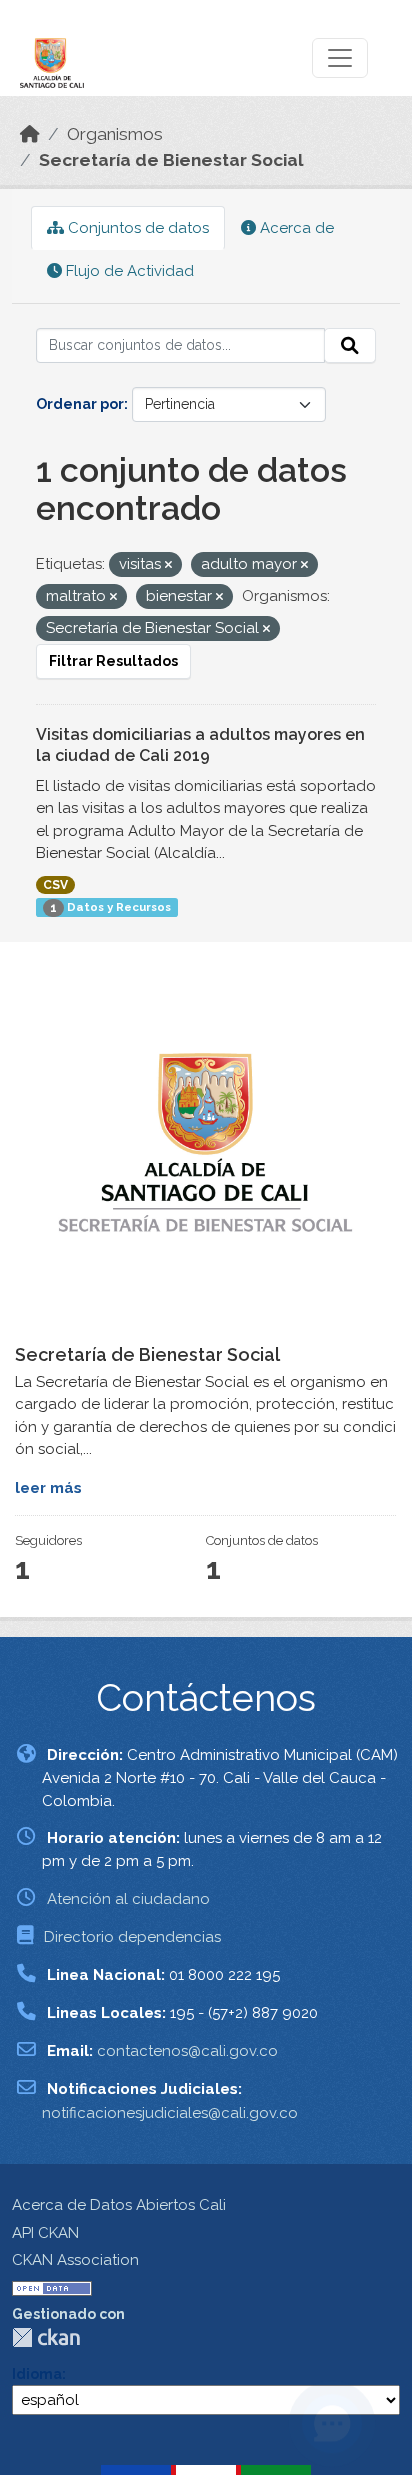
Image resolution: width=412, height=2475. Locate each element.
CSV (55, 885)
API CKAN (45, 2233)
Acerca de (295, 228)
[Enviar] (350, 346)
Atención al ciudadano (128, 1899)
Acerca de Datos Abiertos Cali (119, 2205)
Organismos (115, 134)
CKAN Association (75, 2260)
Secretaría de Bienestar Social (171, 160)
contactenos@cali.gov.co (187, 2051)
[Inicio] (30, 134)
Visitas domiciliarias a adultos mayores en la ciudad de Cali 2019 (200, 745)
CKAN (46, 2337)
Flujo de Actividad (128, 271)
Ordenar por (80, 404)
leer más (48, 1488)
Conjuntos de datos (136, 228)
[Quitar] (168, 565)
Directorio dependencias (132, 1937)
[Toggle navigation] (340, 58)
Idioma (37, 2374)
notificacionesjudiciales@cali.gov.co (170, 2113)
